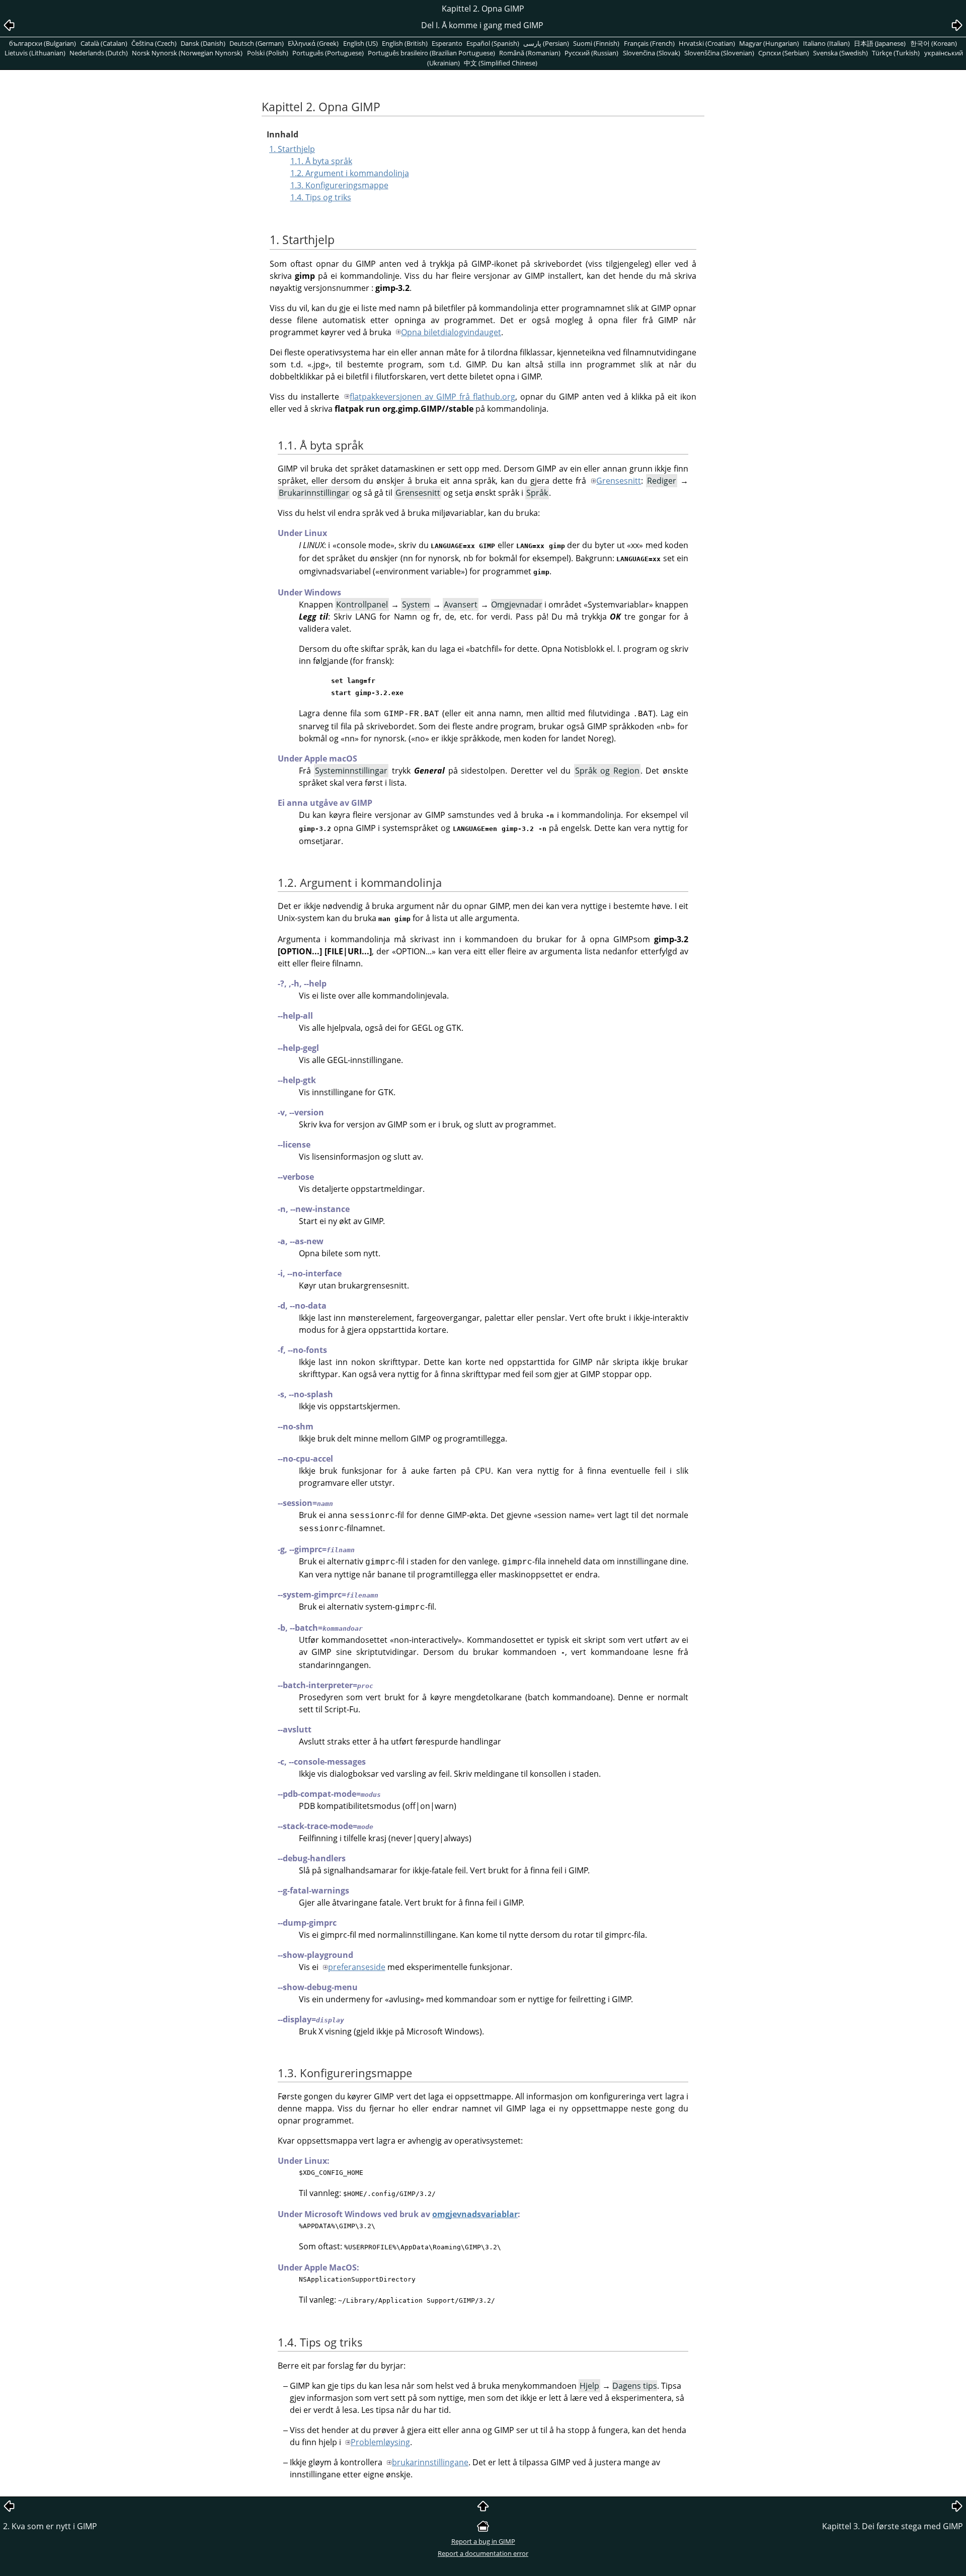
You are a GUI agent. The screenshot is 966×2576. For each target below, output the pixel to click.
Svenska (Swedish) (840, 53)
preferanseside (357, 1967)
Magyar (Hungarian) (769, 43)
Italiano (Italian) (826, 43)
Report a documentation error (483, 2553)
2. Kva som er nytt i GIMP (50, 2526)
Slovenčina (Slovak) (652, 53)
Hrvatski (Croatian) (707, 43)
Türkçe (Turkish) (896, 53)
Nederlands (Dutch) (99, 53)
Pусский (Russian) (591, 53)
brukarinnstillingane (430, 2462)
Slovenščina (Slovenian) (719, 53)
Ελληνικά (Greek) (313, 43)
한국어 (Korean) (934, 43)
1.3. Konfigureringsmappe (339, 185)
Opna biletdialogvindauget (451, 332)
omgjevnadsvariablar (475, 2214)
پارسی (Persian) (546, 43)
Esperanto (447, 43)
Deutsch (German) (257, 43)
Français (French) (649, 43)
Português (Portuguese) (328, 53)
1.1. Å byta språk (321, 161)
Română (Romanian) (530, 53)
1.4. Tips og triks (321, 197)
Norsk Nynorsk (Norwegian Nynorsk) (187, 53)
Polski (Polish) (268, 53)
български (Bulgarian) (43, 43)
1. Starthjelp (292, 149)
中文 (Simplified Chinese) (501, 63)
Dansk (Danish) (203, 43)
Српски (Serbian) (784, 53)
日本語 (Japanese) (880, 43)
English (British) (405, 43)
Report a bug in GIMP (483, 2541)
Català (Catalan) (104, 43)
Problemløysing (380, 2442)
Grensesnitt (619, 481)
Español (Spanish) (493, 43)
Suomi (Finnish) (596, 43)
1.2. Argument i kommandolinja (350, 173)
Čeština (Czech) (154, 43)
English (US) (360, 43)
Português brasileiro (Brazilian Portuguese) (431, 53)
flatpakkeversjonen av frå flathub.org (432, 397)
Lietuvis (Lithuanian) (35, 53)
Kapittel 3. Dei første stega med (893, 2526)
